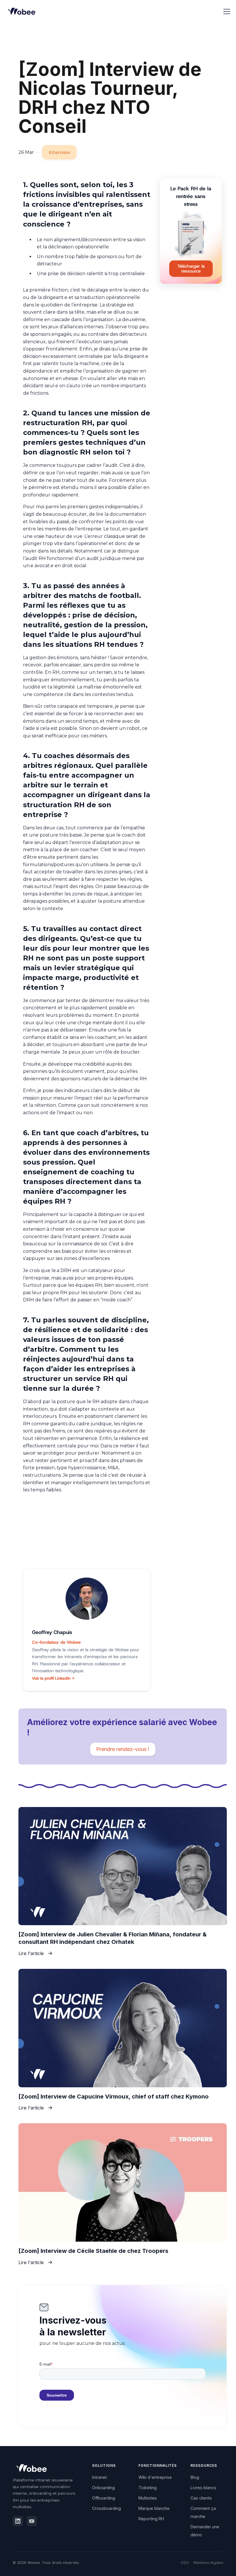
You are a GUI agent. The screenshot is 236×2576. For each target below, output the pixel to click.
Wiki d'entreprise (155, 2477)
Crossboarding (106, 2508)
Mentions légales (208, 2563)
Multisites (148, 2498)
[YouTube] (32, 2521)
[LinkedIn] (18, 2521)
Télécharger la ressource (191, 269)
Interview (59, 153)
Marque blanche (154, 2508)
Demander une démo (205, 2531)
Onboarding (103, 2488)
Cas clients (201, 2498)
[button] (226, 11)
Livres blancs (203, 2488)
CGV (185, 2563)
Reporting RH (151, 2519)
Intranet (99, 2477)
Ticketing (147, 2488)
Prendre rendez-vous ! (123, 1749)
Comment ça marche (203, 2512)
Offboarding (104, 2498)
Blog (195, 2477)
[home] (23, 11)
